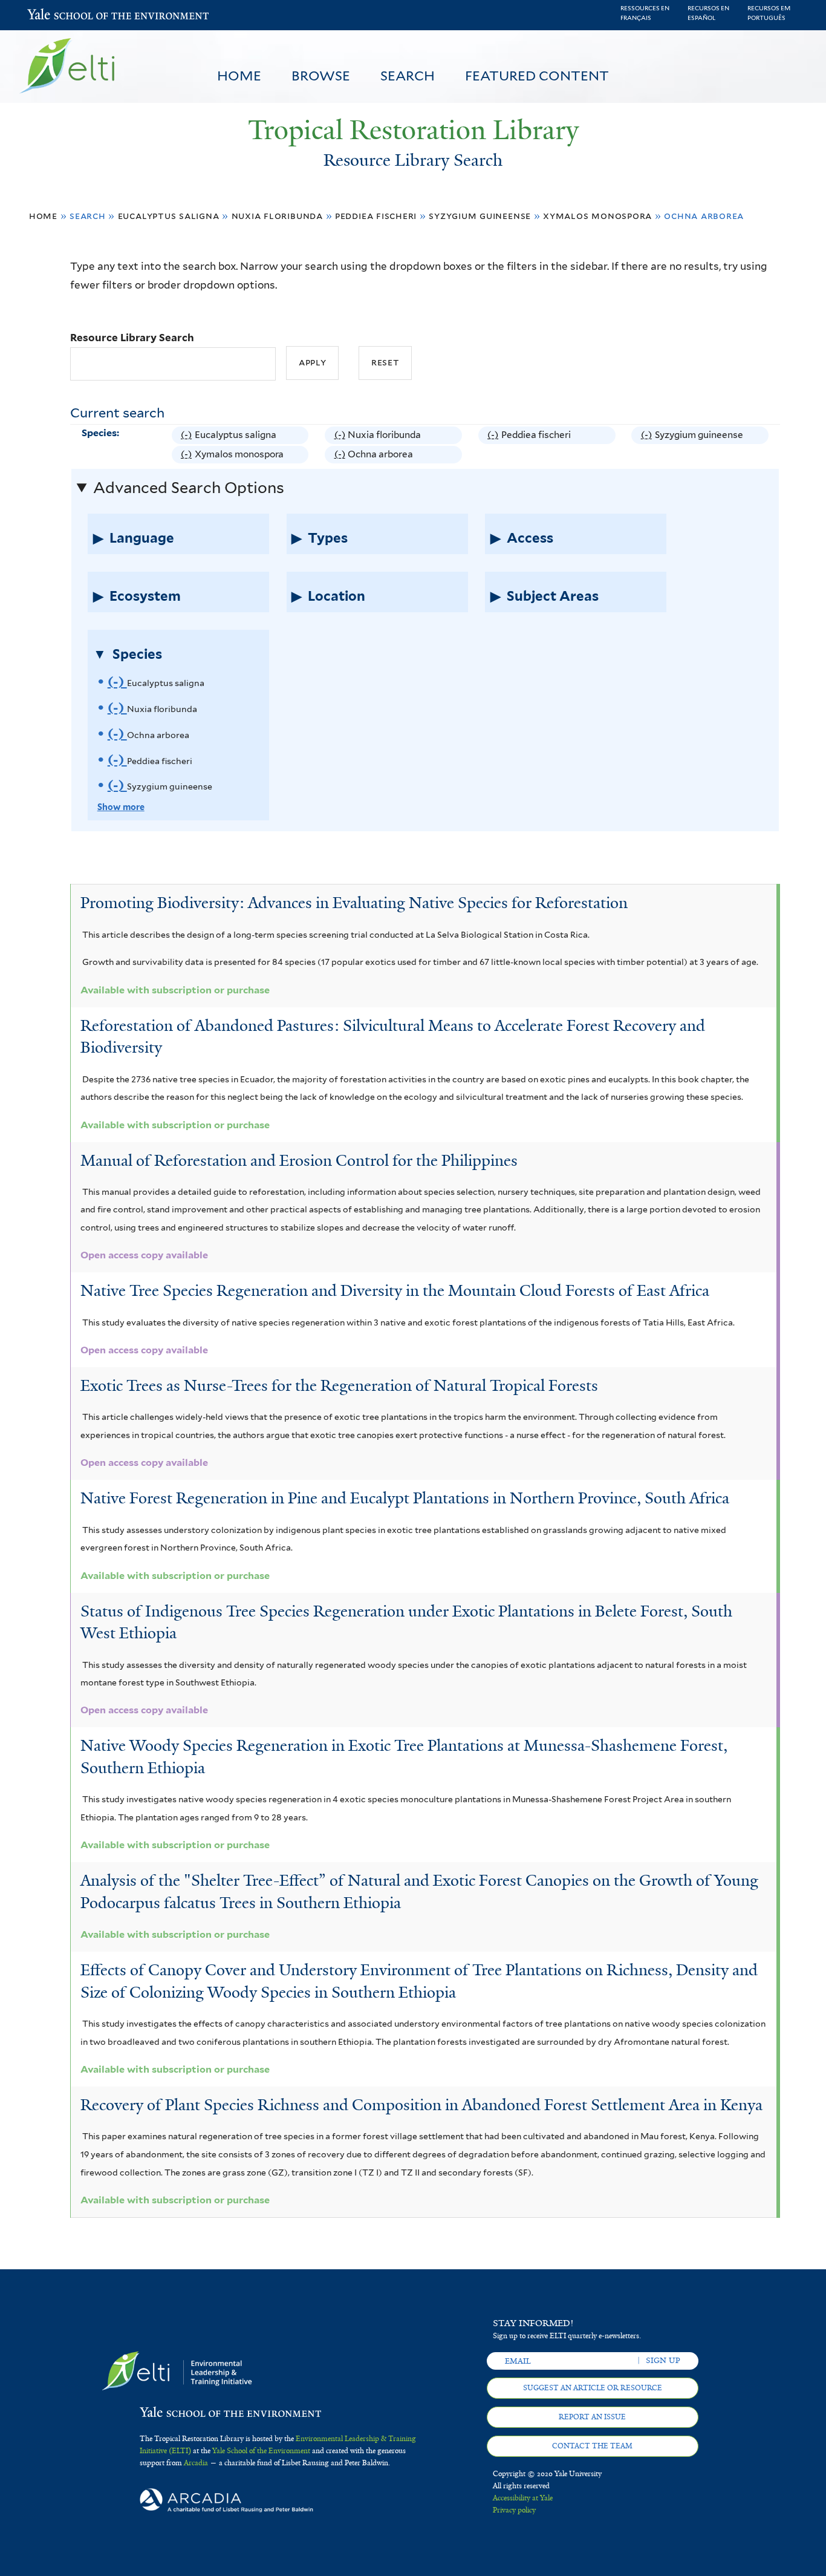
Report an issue (592, 2417)
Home (239, 76)
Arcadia (196, 2463)
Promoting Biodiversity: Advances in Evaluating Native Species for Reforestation (354, 903)
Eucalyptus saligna (169, 216)
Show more (121, 807)
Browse (321, 76)
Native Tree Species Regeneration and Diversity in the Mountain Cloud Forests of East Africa (395, 1290)
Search (408, 76)
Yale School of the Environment (59, 15)
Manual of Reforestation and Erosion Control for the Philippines (299, 1160)
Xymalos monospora (597, 216)
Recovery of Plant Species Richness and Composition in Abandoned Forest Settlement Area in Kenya (421, 2105)
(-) (188, 436)
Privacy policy (514, 2510)
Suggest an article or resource (593, 2388)
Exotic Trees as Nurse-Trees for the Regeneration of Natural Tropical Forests (339, 1385)
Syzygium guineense (480, 216)
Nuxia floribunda (277, 216)
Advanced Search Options (189, 488)
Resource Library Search (132, 338)
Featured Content (537, 76)
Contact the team (592, 2446)
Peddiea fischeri (376, 216)
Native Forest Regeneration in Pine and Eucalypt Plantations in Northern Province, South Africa (405, 1498)
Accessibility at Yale (523, 2498)
